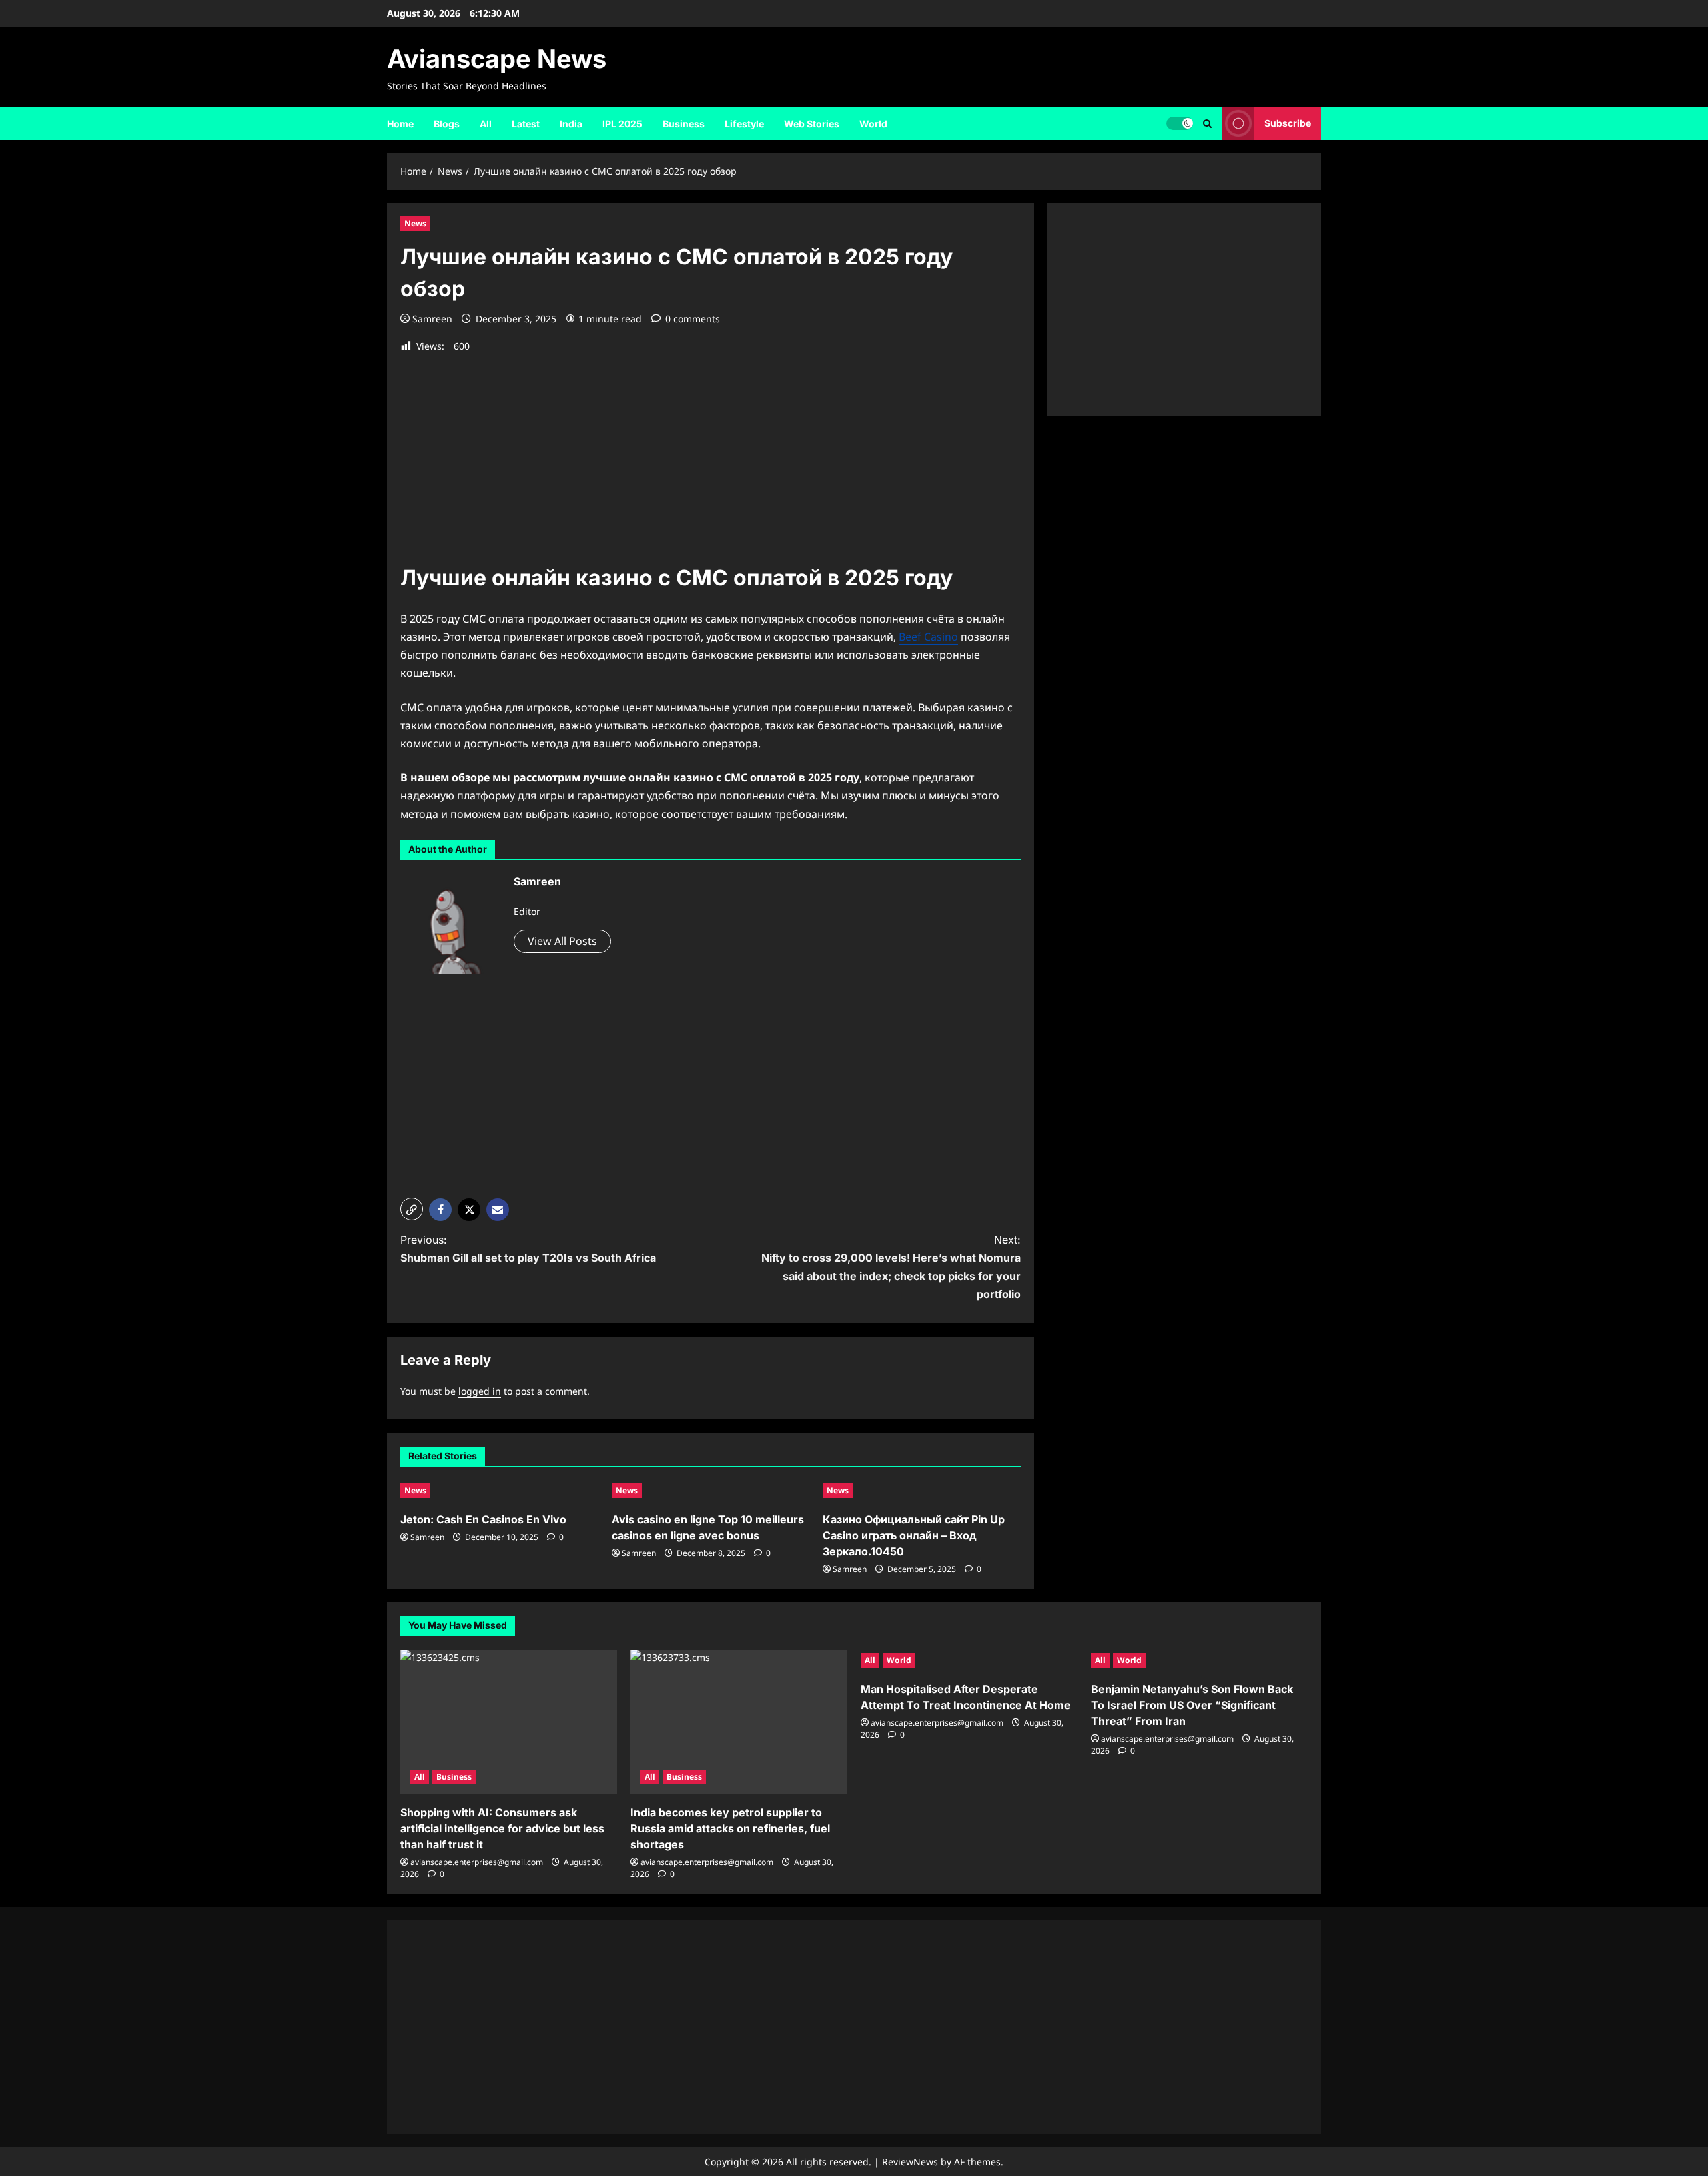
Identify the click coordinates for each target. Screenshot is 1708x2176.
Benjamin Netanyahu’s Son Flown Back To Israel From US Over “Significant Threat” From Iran (1192, 1705)
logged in (480, 1391)
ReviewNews (910, 2162)
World (873, 124)
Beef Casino (928, 637)
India (571, 124)
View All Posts (562, 941)
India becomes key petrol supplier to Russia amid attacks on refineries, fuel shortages (730, 1828)
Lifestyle (744, 124)
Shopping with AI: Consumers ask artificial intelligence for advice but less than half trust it (502, 1828)
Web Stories (812, 124)
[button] (1207, 124)
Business (684, 124)
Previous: (528, 1249)
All (486, 124)
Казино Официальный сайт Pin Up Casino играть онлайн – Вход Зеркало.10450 (914, 1535)
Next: (891, 1267)
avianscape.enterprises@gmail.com (477, 1862)
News (415, 223)
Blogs (447, 124)
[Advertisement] (711, 452)
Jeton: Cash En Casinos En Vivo (483, 1519)
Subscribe (1288, 123)
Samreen (432, 319)
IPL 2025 (622, 124)
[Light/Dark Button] (1180, 123)
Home (400, 124)
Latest (526, 124)
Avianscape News (497, 59)
